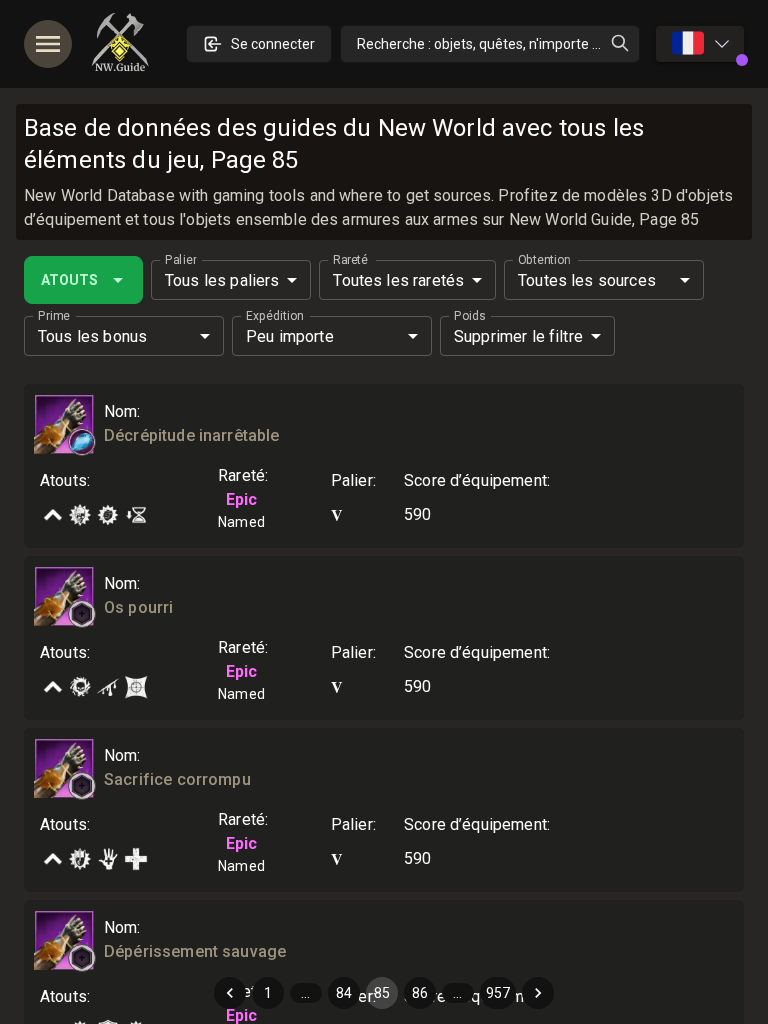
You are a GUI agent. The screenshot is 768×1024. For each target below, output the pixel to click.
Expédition (274, 316)
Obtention (544, 260)
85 (382, 993)
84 (344, 993)
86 (420, 993)
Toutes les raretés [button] (398, 280)
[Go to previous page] (230, 993)
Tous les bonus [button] (92, 336)
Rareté (350, 260)
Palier (180, 260)
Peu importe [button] (290, 336)
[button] (82, 442)
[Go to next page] (538, 993)
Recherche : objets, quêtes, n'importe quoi (488, 44)
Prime (54, 316)
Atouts (69, 280)
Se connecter (273, 44)
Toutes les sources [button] (587, 280)
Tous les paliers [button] (222, 280)
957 (498, 993)
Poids (470, 316)
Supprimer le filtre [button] (518, 336)
